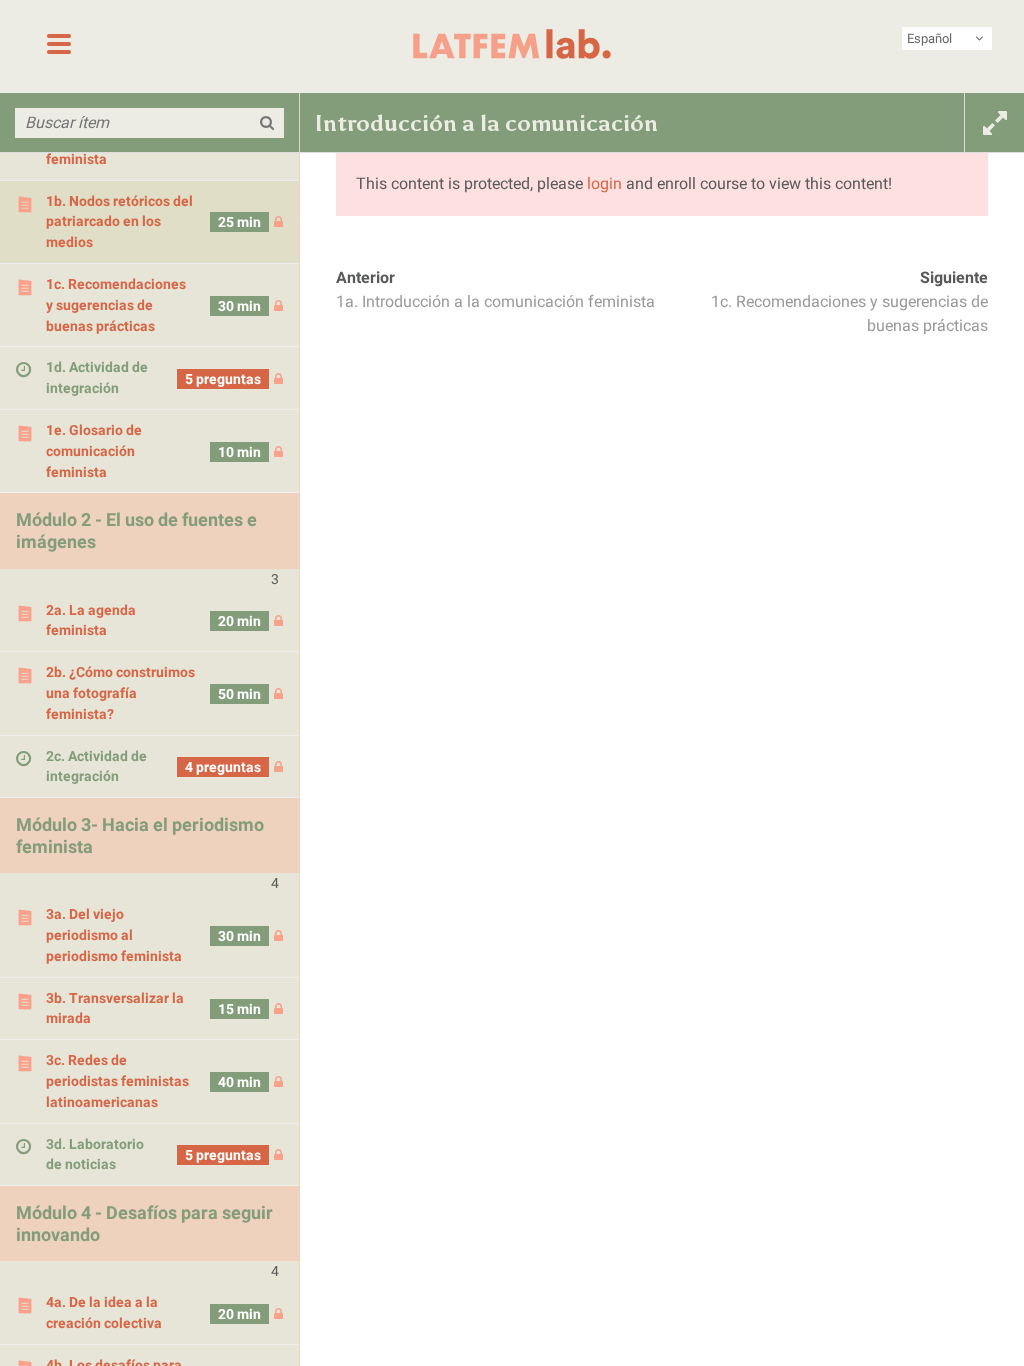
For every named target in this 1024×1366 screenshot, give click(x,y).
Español (929, 38)
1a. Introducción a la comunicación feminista (495, 301)
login (604, 183)
